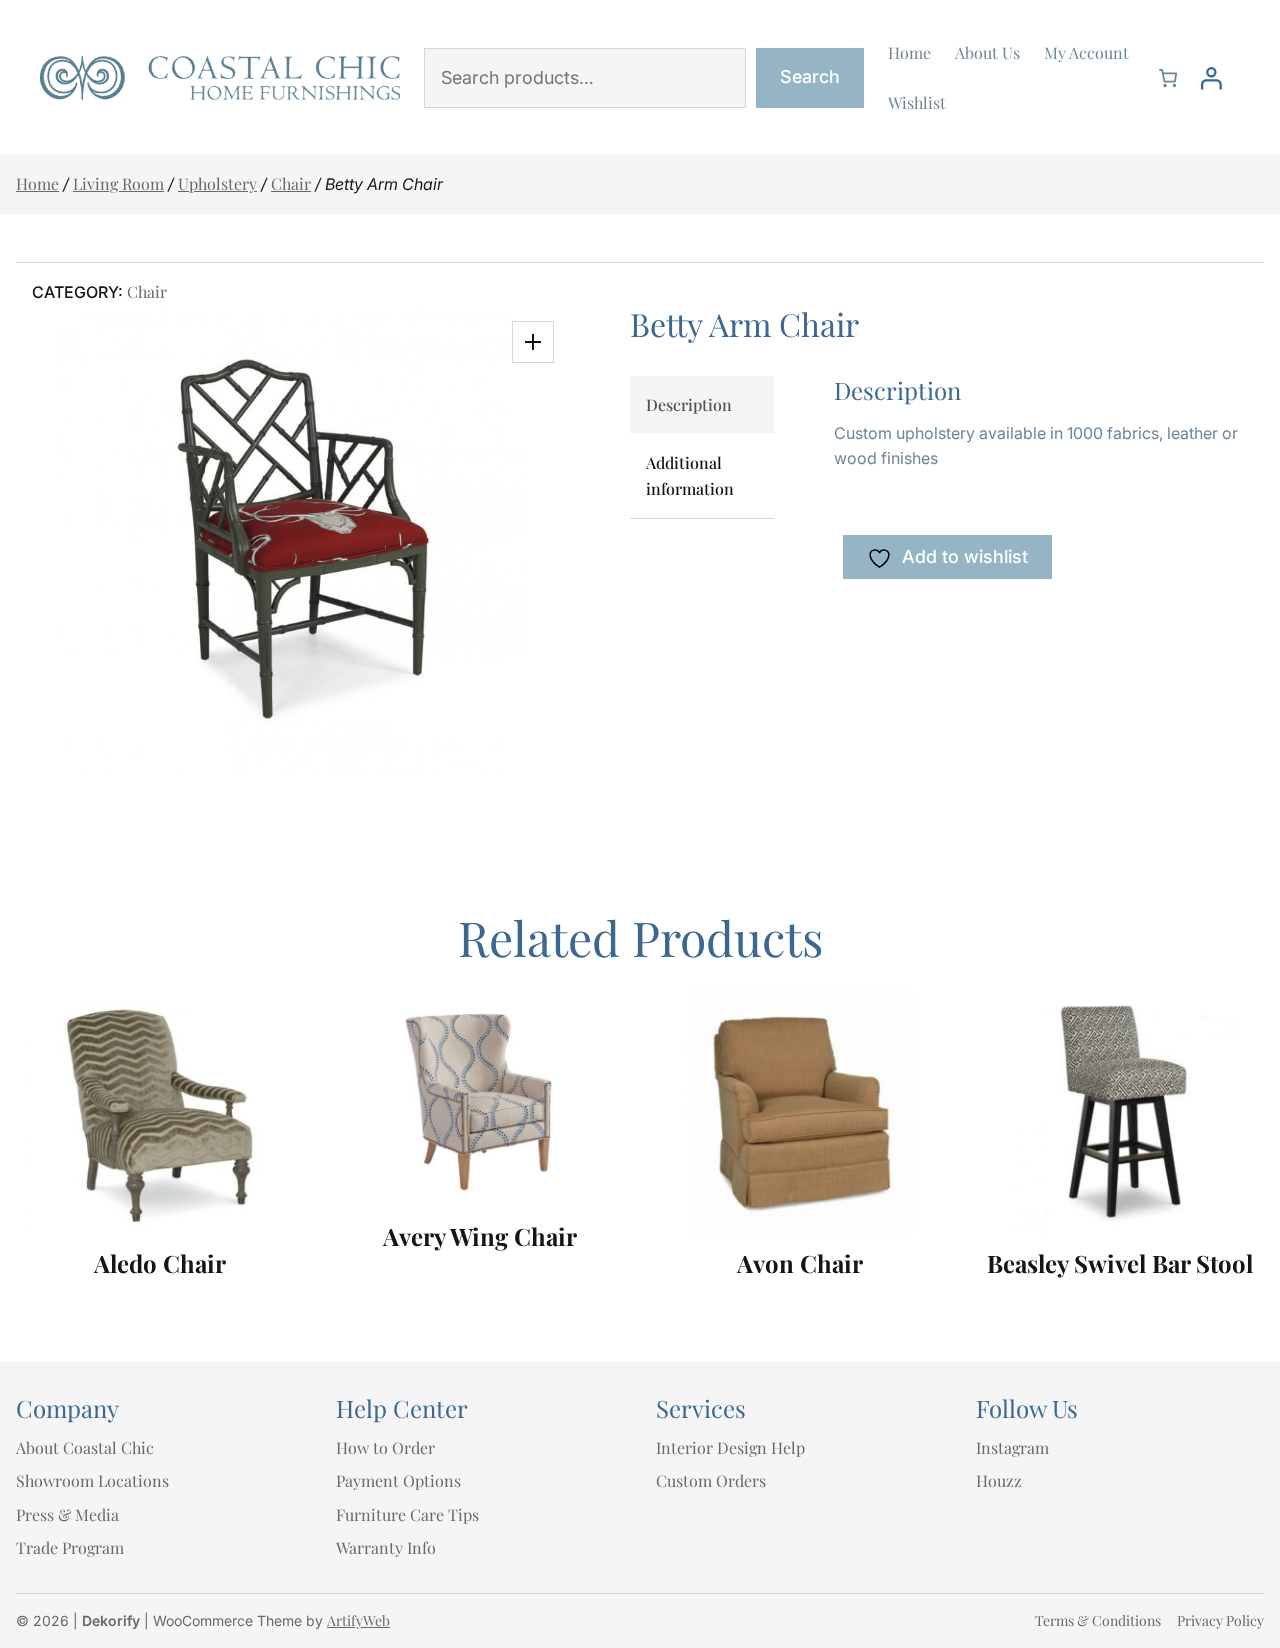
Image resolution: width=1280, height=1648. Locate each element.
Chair (291, 183)
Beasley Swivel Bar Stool (1120, 1263)
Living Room (118, 183)
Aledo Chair (160, 1263)
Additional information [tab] (690, 475)
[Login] (1211, 78)
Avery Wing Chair (480, 1236)
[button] (533, 342)
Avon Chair (800, 1263)
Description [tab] (689, 404)
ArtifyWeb (358, 1620)
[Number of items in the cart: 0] (1168, 78)
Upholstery (217, 183)
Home (37, 183)
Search (810, 76)
